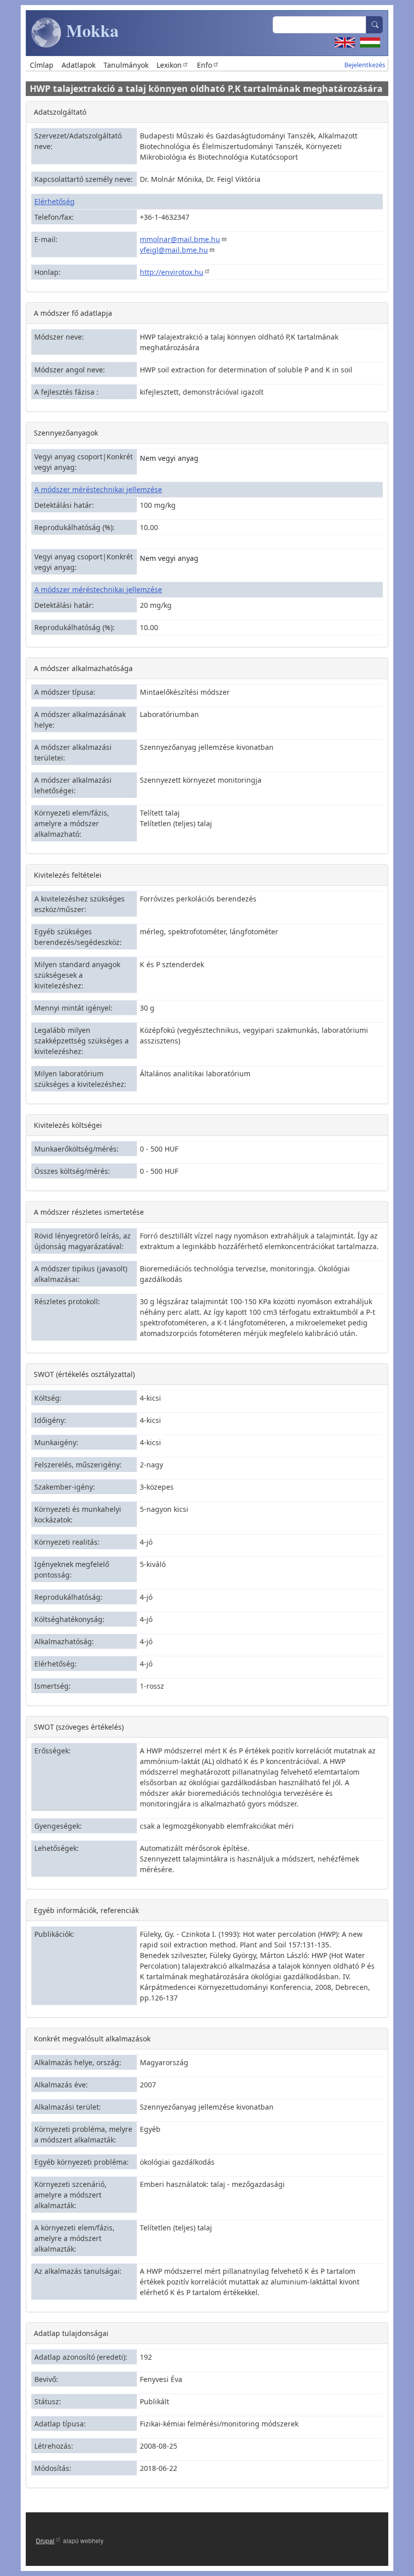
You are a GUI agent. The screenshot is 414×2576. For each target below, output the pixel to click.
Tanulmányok (126, 65)
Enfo (204, 65)
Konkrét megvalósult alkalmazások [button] (92, 2039)
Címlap (42, 65)
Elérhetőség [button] (55, 201)
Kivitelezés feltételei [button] (68, 875)
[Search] (375, 25)
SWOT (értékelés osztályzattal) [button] (84, 1374)
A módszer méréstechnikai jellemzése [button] (98, 489)
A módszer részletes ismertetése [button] (89, 1212)
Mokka (90, 30)
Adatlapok (79, 65)
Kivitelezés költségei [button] (68, 1125)
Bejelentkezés (365, 65)
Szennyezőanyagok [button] (66, 433)
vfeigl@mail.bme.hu (174, 250)
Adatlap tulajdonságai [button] (71, 2333)
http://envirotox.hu (172, 272)
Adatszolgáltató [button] (60, 112)
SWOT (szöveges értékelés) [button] (79, 1727)
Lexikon (169, 65)
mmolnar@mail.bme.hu (180, 239)
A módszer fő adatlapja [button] (73, 313)
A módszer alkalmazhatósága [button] (83, 668)
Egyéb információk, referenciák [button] (86, 1910)
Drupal (45, 2540)
